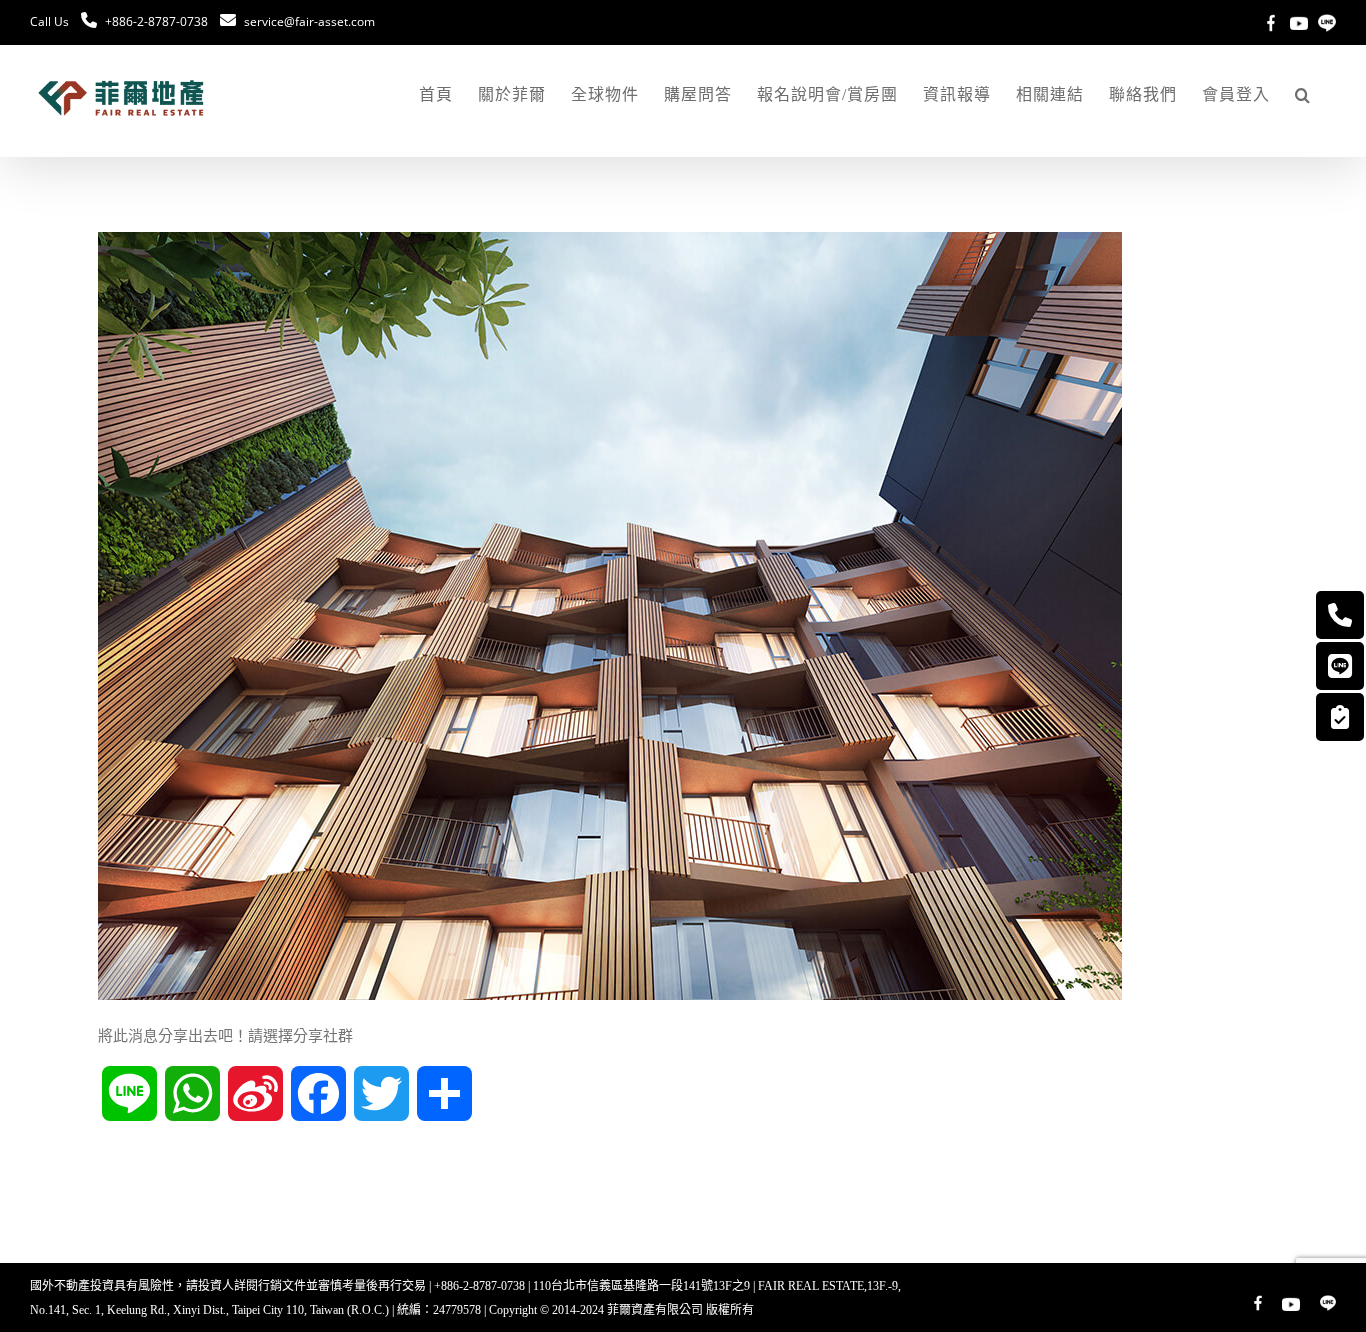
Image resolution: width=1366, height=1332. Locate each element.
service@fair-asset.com (309, 21)
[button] (1303, 95)
